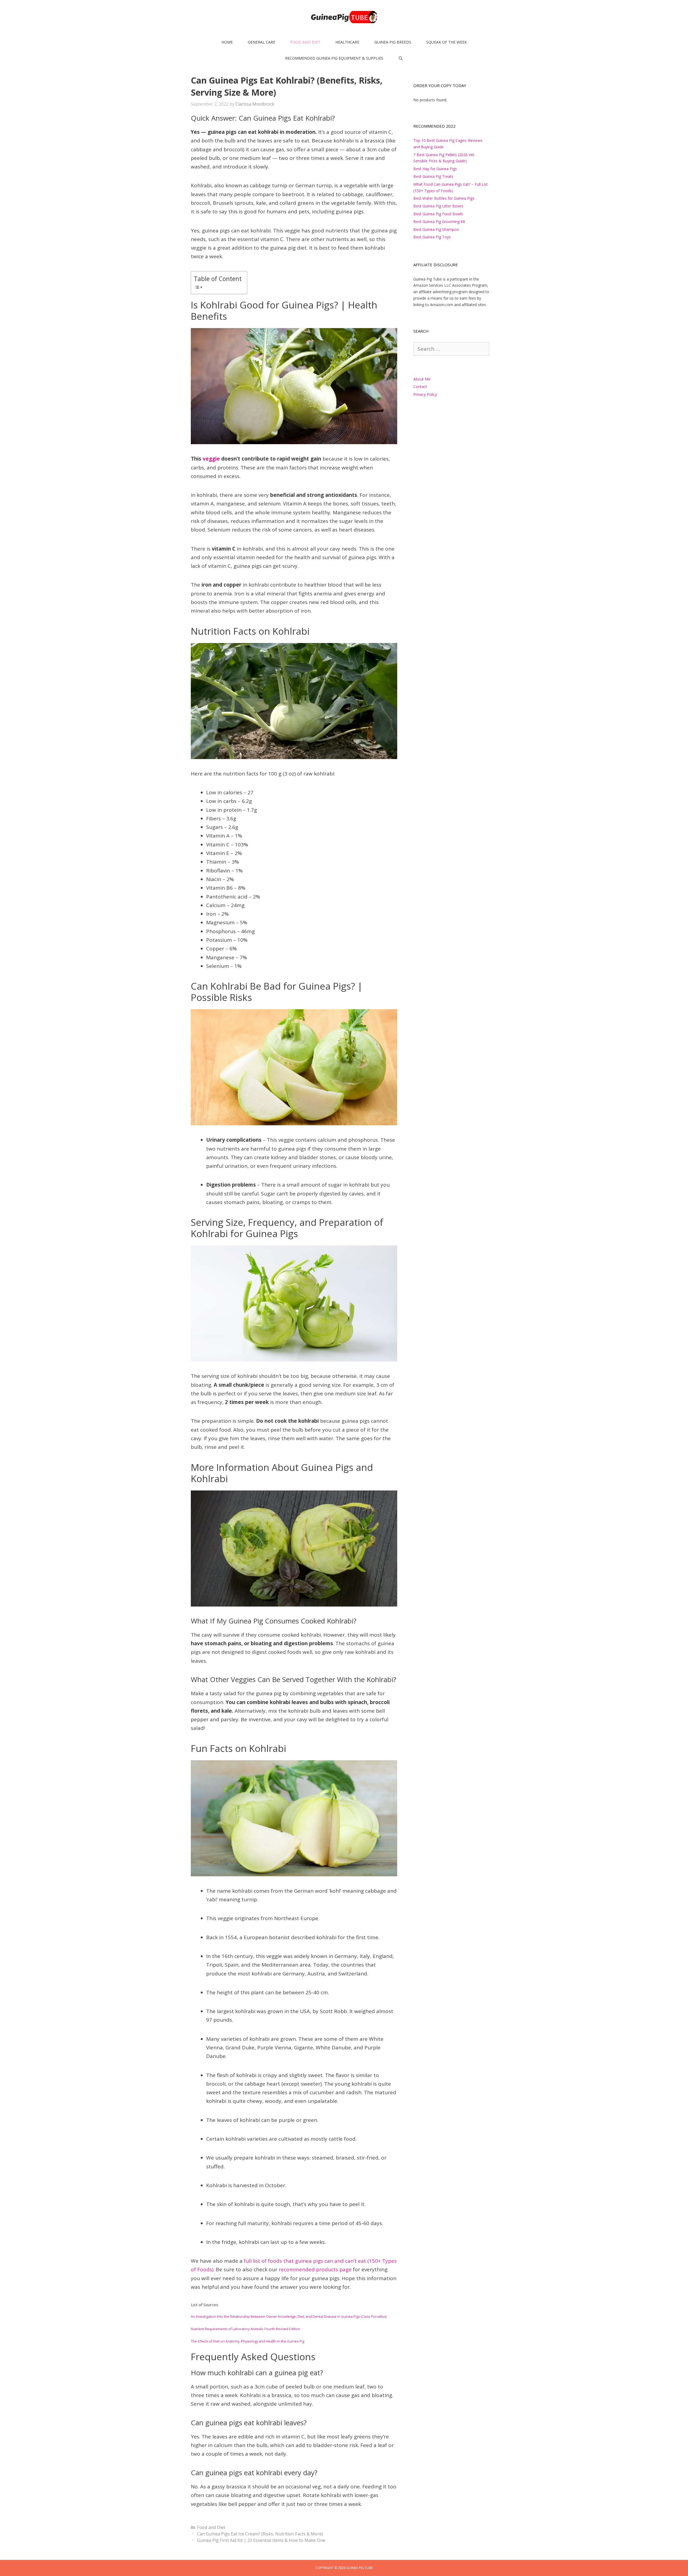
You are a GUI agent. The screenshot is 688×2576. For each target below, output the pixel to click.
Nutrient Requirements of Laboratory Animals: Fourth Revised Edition (246, 2329)
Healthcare (347, 42)
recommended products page (315, 2269)
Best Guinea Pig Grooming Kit (439, 222)
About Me (422, 379)
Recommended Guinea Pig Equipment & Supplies (334, 58)
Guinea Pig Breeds (393, 42)
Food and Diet (305, 42)
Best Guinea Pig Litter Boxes (438, 206)
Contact (420, 387)
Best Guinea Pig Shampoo (436, 229)
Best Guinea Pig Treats (433, 176)
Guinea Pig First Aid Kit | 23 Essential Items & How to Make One (261, 2540)
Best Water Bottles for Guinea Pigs (444, 198)
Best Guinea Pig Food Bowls (438, 214)
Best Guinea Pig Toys (432, 237)
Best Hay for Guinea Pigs (435, 169)
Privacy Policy (425, 394)
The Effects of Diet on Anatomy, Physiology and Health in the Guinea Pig (248, 2341)
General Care (261, 42)
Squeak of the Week (447, 42)
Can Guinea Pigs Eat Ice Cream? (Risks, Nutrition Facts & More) (260, 2534)
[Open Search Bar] (401, 58)
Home (227, 42)
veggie (211, 459)
